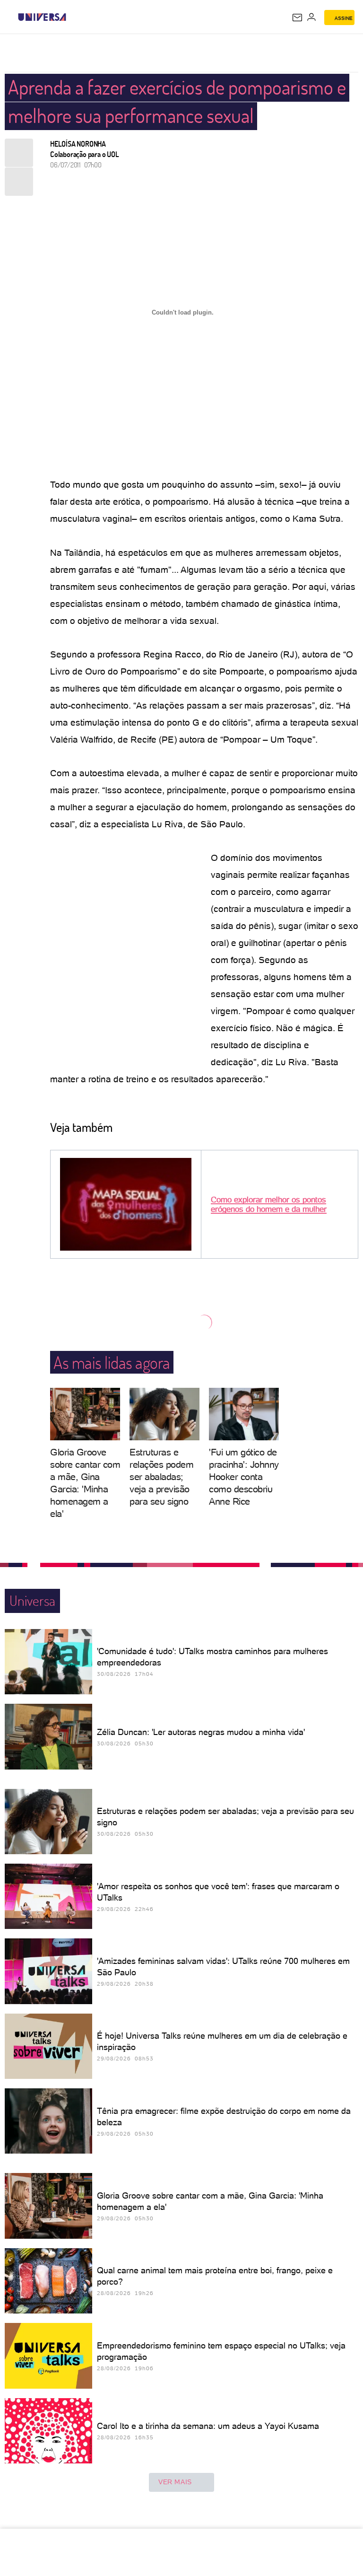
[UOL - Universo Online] (72, 17)
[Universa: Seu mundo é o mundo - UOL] (42, 17)
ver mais (175, 2482)
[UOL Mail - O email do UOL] (297, 18)
